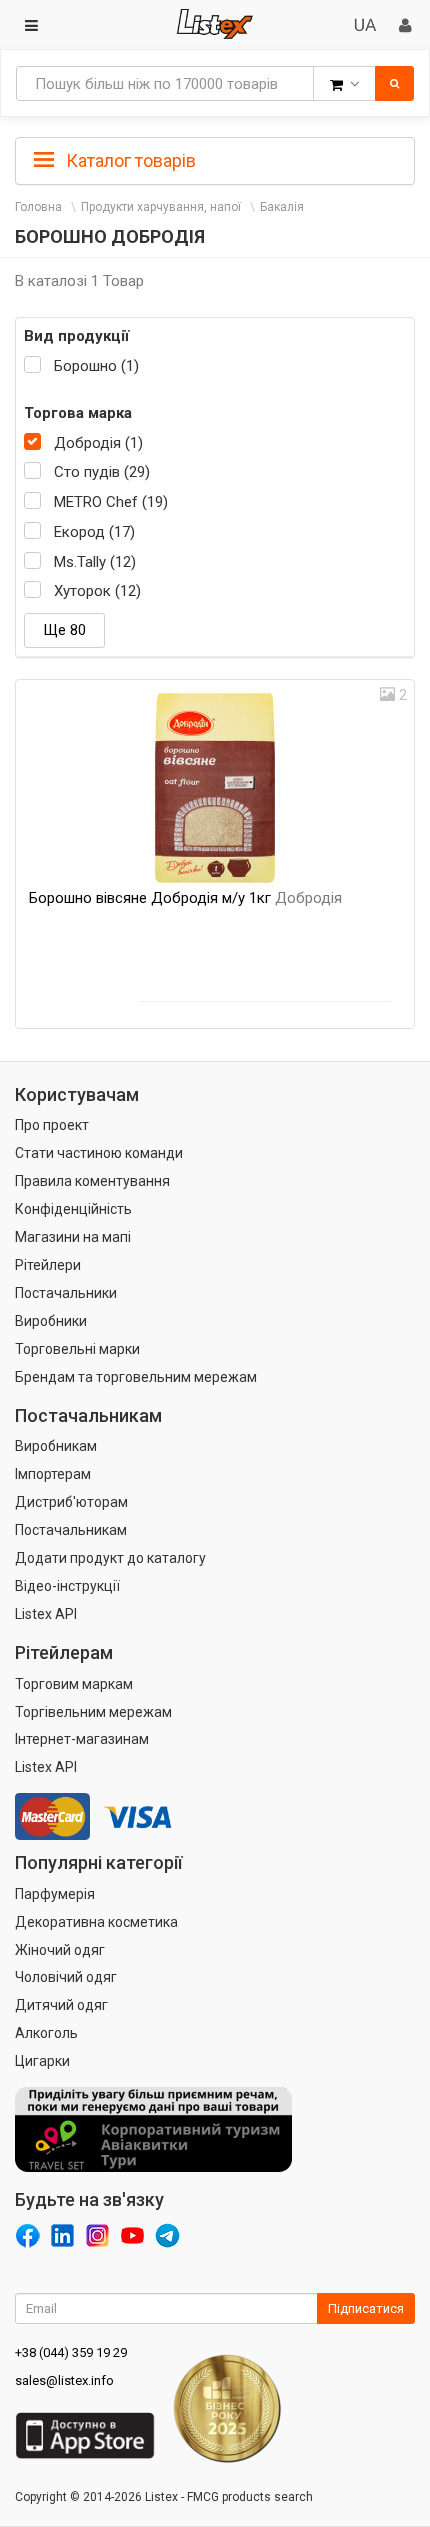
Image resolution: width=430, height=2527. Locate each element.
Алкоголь (46, 2033)
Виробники (51, 1321)
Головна (38, 207)
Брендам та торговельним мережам (136, 1377)
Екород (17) (94, 532)
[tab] (215, 159)
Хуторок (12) (97, 591)
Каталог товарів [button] (129, 160)
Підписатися (366, 2308)
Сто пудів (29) (102, 472)
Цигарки (42, 2061)
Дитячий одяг (61, 2005)
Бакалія (282, 207)
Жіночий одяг (60, 1950)
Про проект (52, 1125)
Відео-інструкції (67, 1586)
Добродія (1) (98, 443)
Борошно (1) (96, 366)
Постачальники (66, 1293)
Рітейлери (48, 1265)
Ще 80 (64, 630)
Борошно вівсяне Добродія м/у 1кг (185, 898)
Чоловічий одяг (66, 1977)
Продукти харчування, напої (161, 207)
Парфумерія (55, 1894)
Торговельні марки (77, 1349)
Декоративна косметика (96, 1922)
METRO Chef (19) (111, 502)
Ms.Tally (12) (95, 562)
